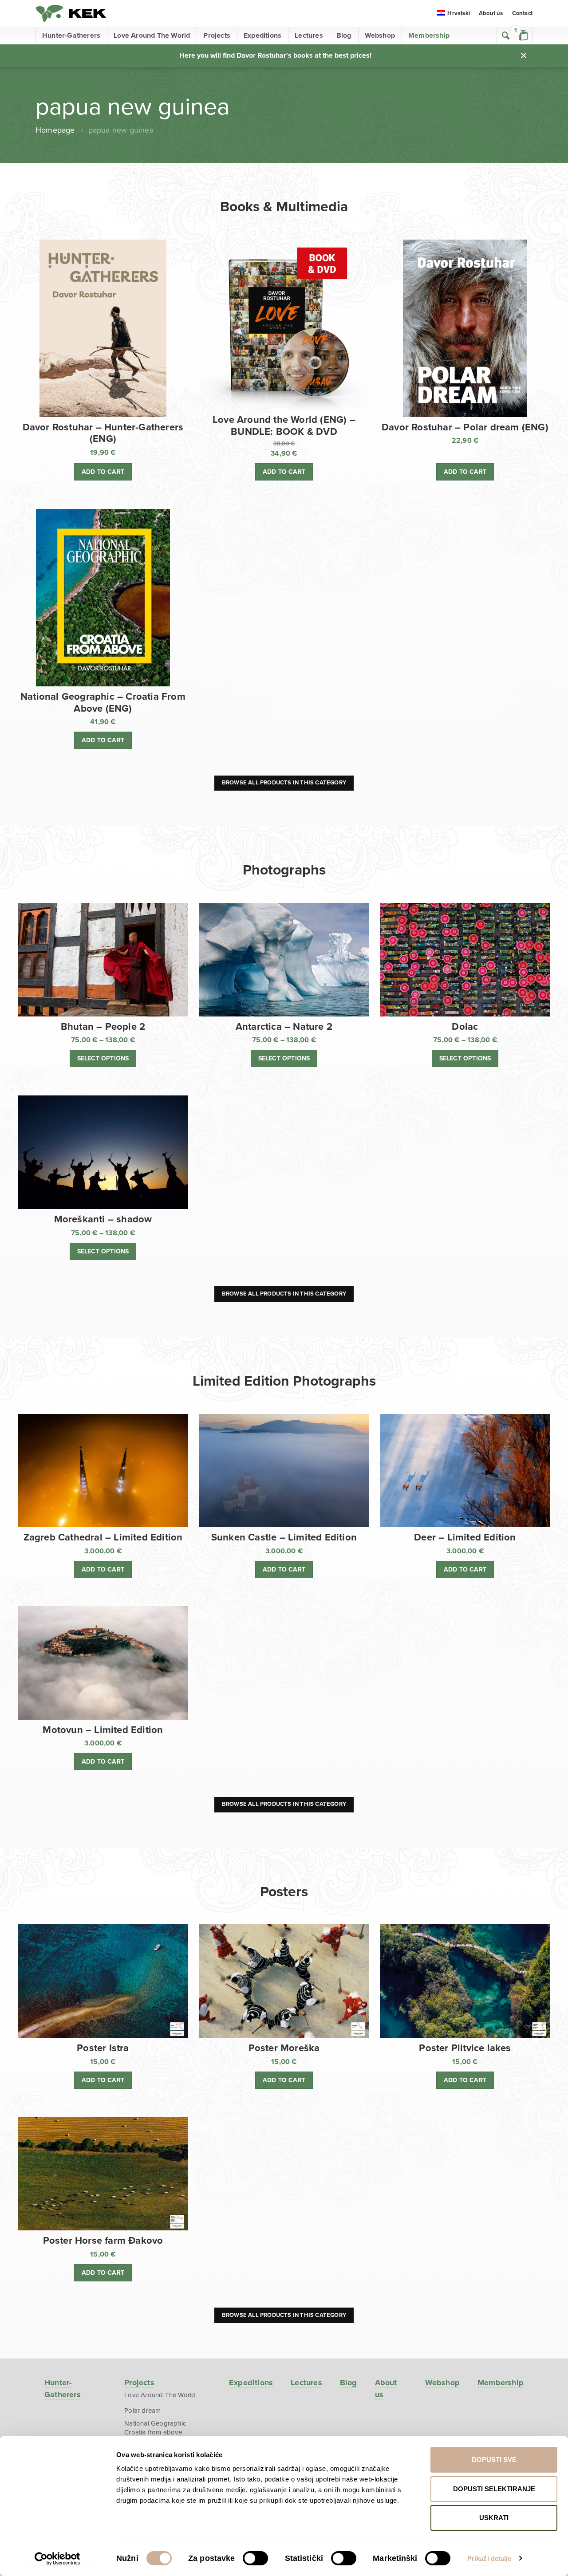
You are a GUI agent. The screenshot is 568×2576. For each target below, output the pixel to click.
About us (491, 13)
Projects (217, 35)
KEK (71, 13)
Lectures (309, 35)
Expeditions (262, 35)
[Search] (506, 35)
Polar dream (142, 2411)
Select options (103, 1058)
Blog (344, 35)
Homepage (55, 130)
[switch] (255, 2558)
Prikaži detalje (489, 2558)
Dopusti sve (494, 2460)
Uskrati (494, 2518)
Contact (522, 13)
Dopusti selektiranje (494, 2489)
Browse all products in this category (284, 783)
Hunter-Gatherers (71, 35)
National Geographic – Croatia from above (158, 2428)
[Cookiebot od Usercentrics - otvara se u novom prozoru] (57, 2559)
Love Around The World (152, 35)
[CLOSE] (524, 55)
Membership (429, 35)
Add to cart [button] (103, 472)
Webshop (380, 35)
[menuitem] (454, 14)
